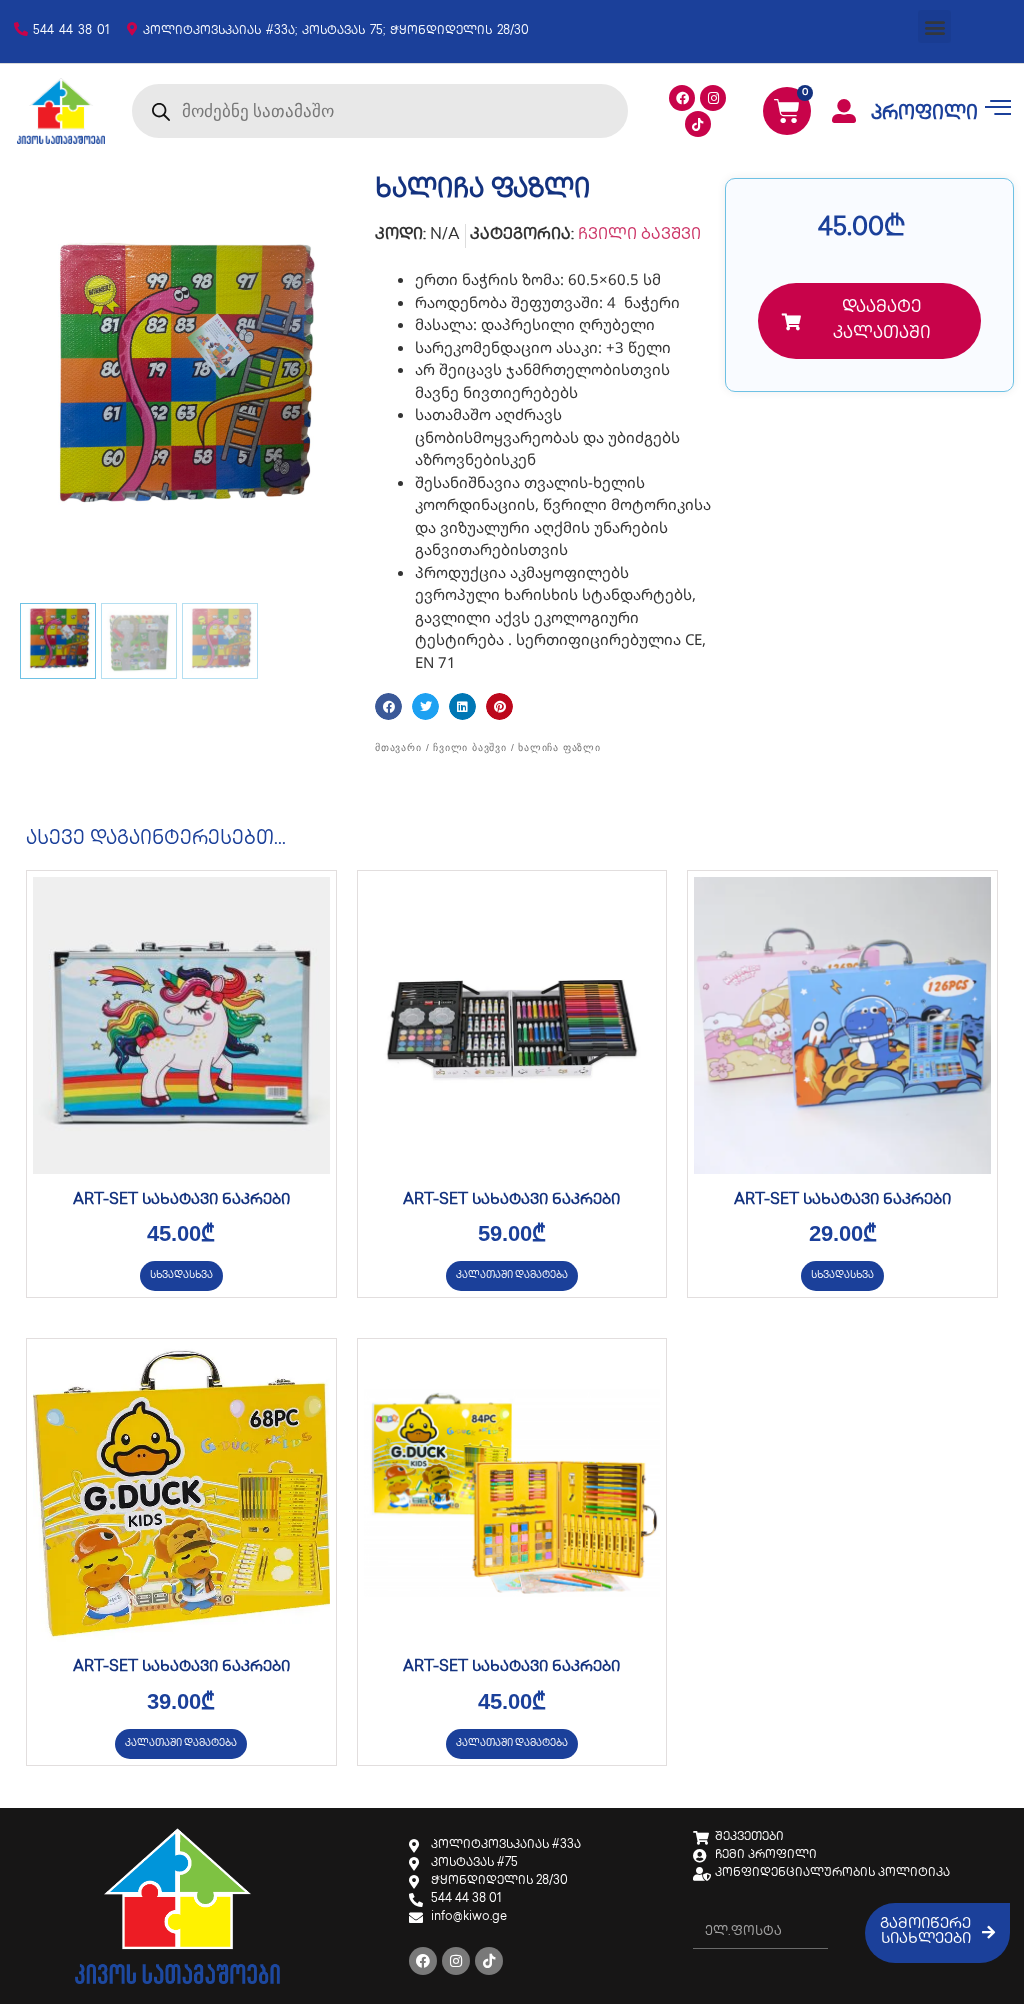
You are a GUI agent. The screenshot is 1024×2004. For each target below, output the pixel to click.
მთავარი (398, 747)
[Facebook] (682, 98)
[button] (934, 26)
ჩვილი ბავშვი (639, 235)
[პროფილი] (844, 111)
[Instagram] (713, 98)
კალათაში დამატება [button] (512, 1275)
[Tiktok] (698, 124)
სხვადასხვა (181, 1275)
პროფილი (924, 115)
